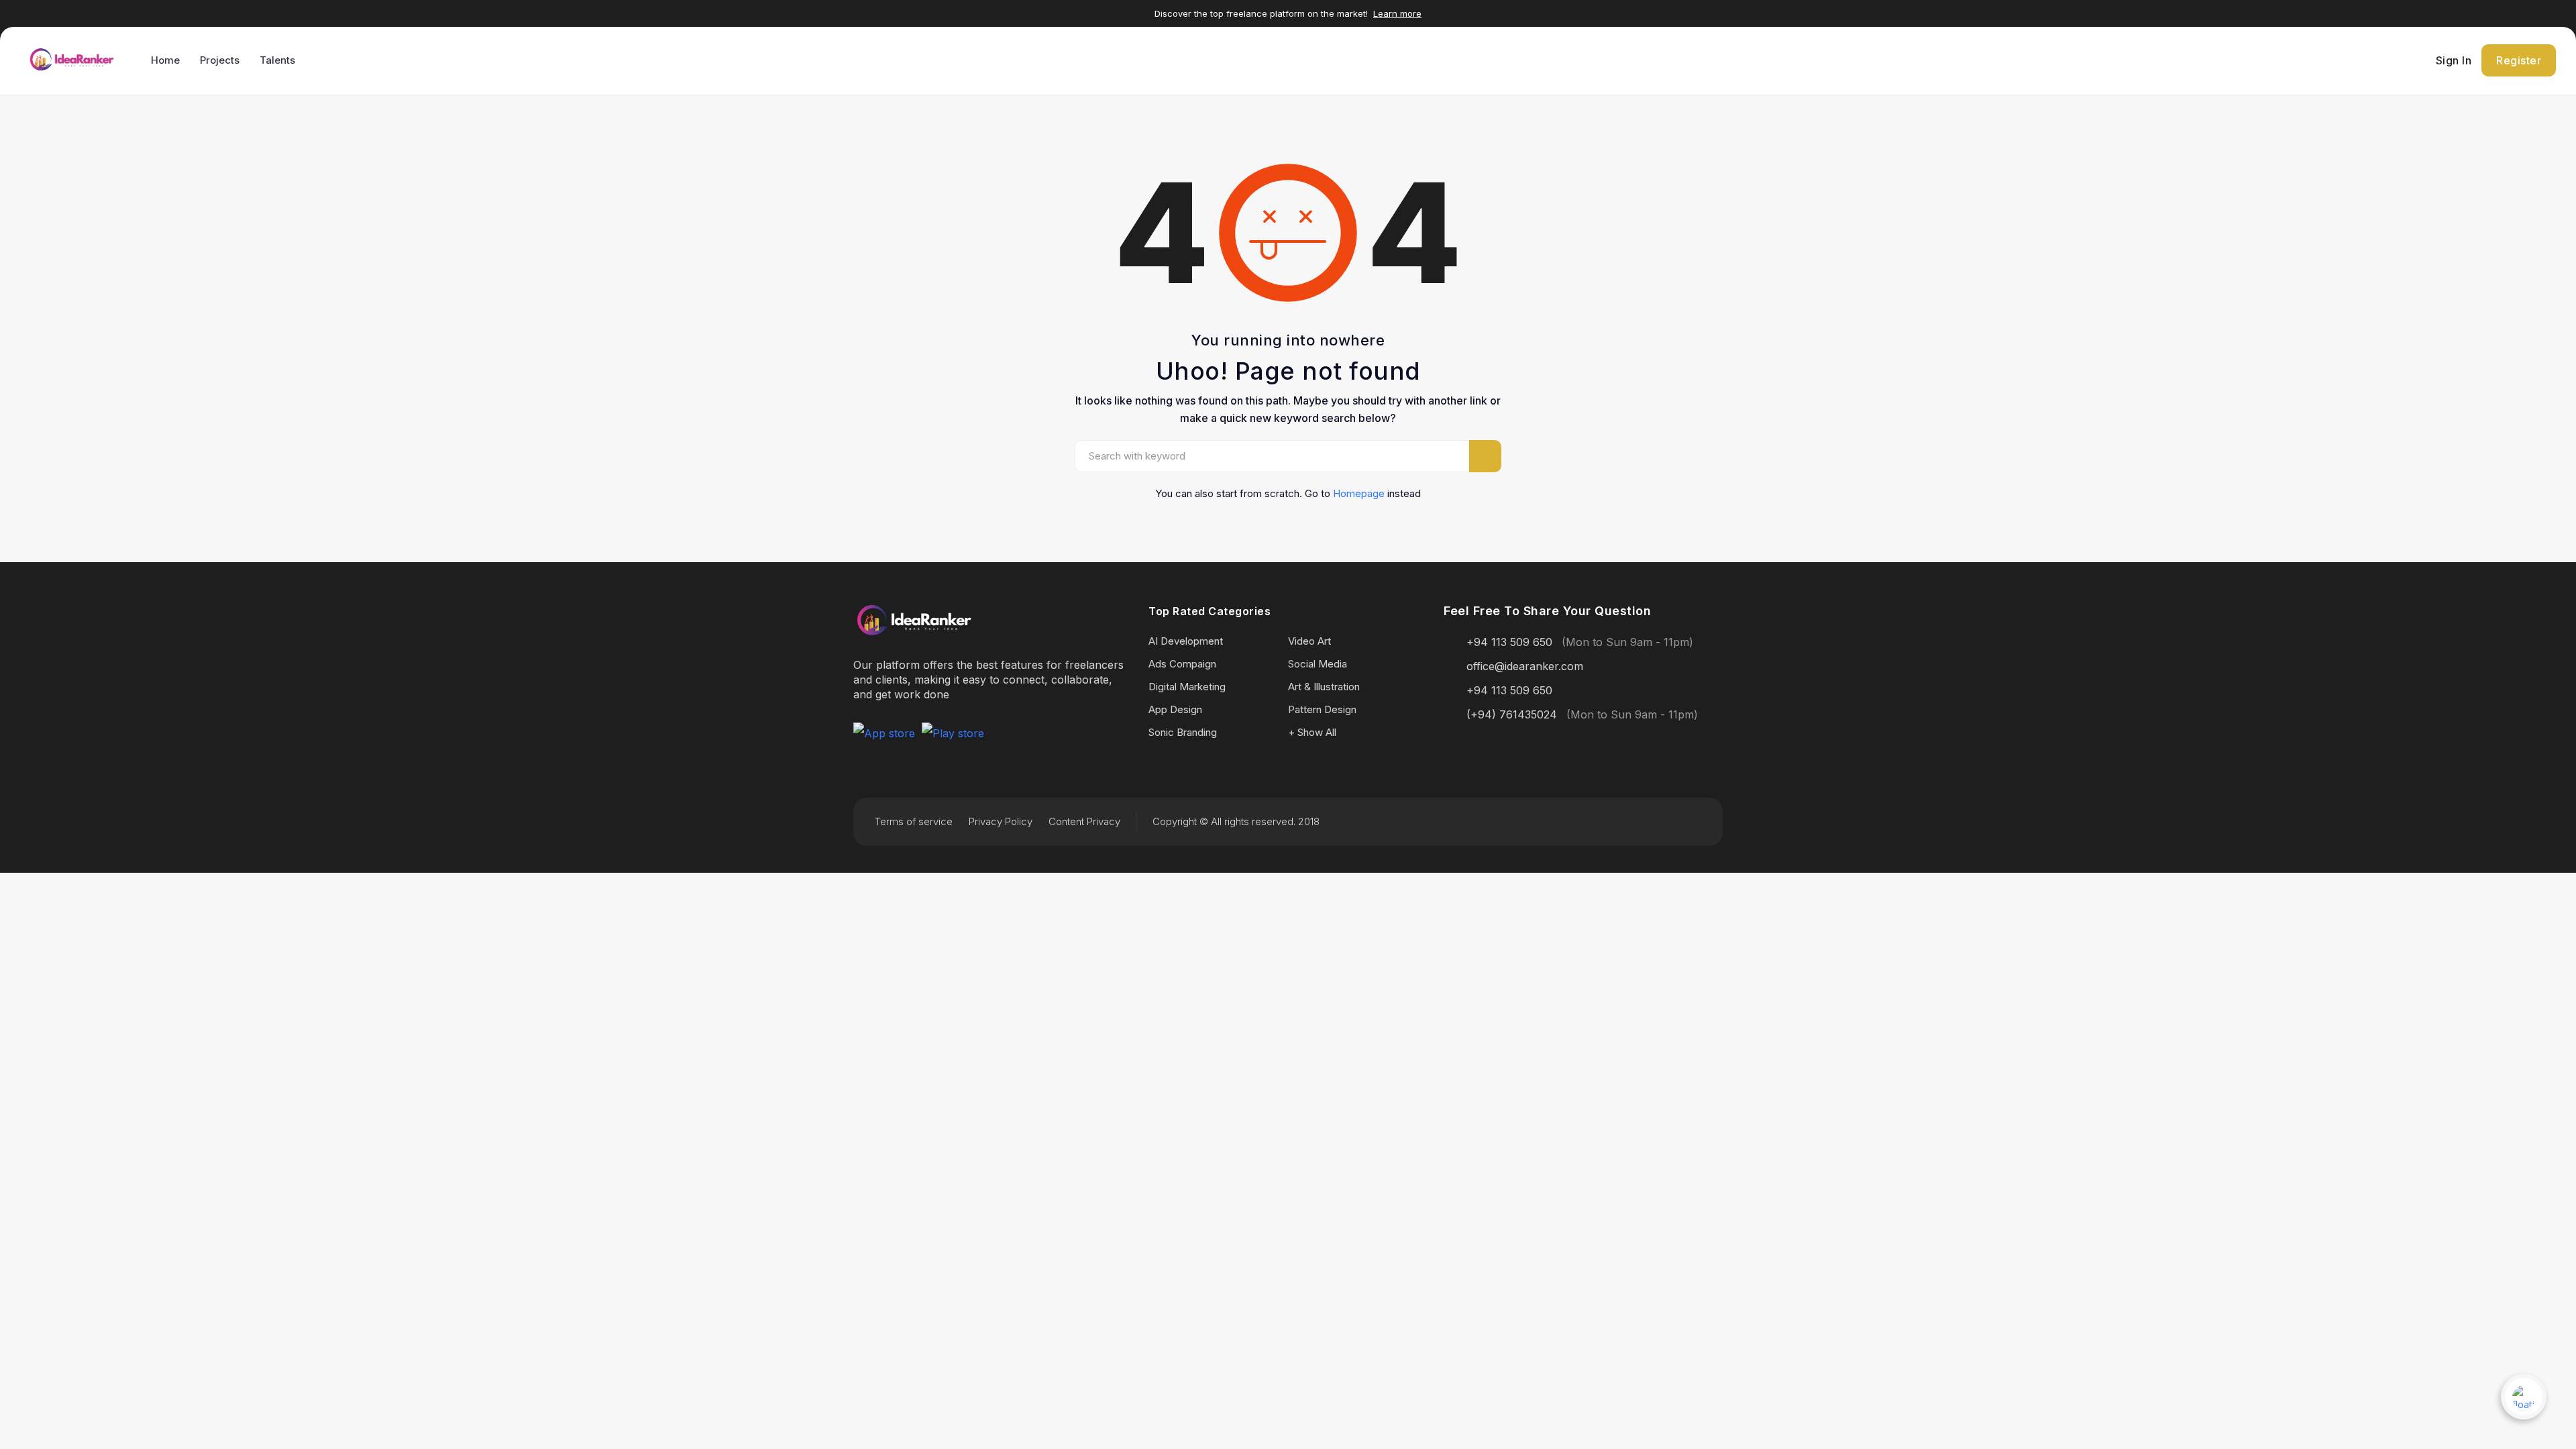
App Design (1175, 709)
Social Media (1318, 664)
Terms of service (914, 821)
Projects (220, 60)
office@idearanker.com (1525, 666)
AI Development (1186, 641)
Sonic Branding (1183, 732)
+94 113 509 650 (1509, 642)
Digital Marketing (1187, 687)
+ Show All (1312, 732)
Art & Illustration (1324, 687)
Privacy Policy (1001, 821)
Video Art (1309, 641)
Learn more (1397, 13)
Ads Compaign (1182, 664)
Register (2519, 60)
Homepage (1359, 493)
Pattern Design (1322, 709)
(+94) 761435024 (1512, 714)
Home (165, 60)
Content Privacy (1084, 821)
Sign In (2454, 60)
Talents (277, 60)
